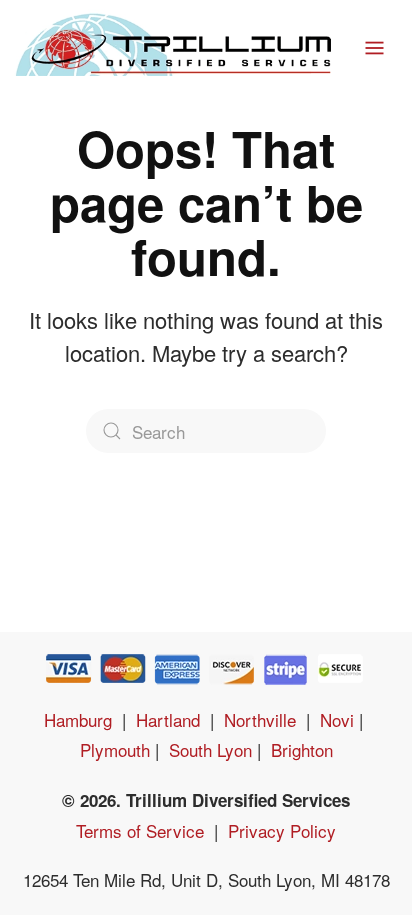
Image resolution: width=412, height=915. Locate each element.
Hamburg (78, 719)
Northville (260, 719)
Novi (337, 719)
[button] (374, 40)
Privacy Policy (282, 830)
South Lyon (210, 749)
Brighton (302, 749)
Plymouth (115, 749)
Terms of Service (140, 830)
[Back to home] (168, 40)
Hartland (168, 719)
